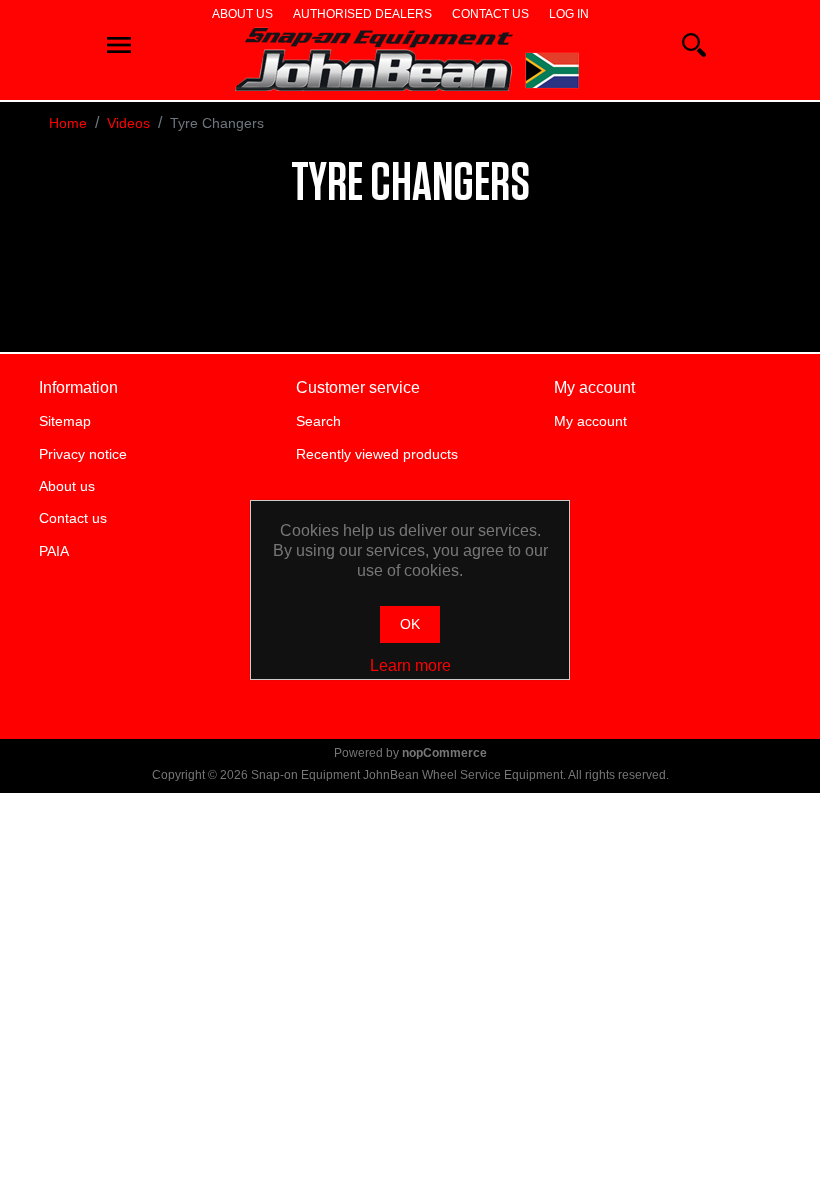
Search (318, 421)
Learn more (410, 665)
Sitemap (65, 421)
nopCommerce (444, 753)
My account (590, 421)
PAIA (54, 551)
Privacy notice (83, 454)
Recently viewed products (377, 454)
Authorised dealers (362, 14)
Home (68, 123)
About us (242, 14)
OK (410, 624)
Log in (569, 14)
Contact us (490, 14)
